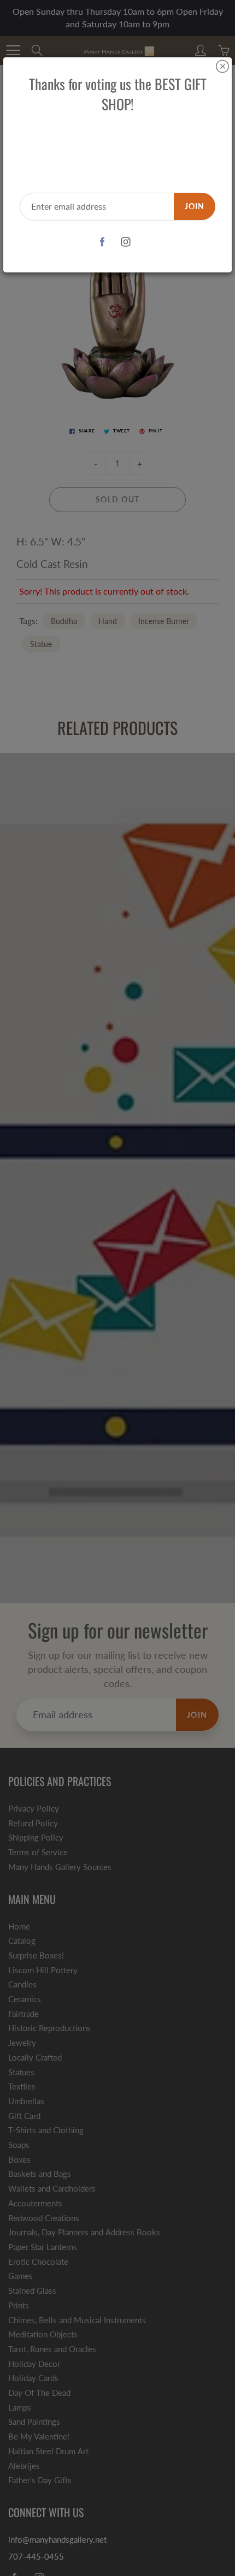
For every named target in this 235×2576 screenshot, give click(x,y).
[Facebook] (102, 242)
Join (195, 206)
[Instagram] (125, 242)
